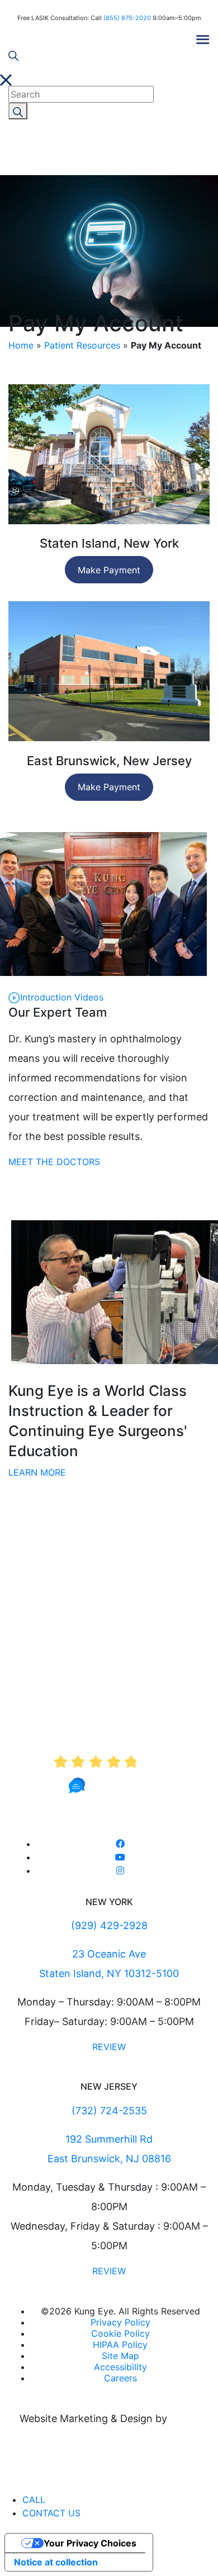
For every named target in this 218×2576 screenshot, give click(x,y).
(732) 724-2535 (109, 2111)
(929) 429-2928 (109, 1925)
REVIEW (109, 2047)
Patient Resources (82, 345)
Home (21, 345)
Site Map (120, 2356)
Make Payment (109, 570)
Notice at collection (56, 2562)
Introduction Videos (62, 997)
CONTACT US (51, 2513)
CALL (34, 2500)
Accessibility (120, 2367)
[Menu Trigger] (203, 38)
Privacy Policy (120, 2322)
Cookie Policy (120, 2333)
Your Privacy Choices (90, 2543)
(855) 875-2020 (127, 18)
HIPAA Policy (120, 2345)
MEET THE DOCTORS (54, 1162)
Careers (120, 2378)
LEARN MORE (37, 1472)
